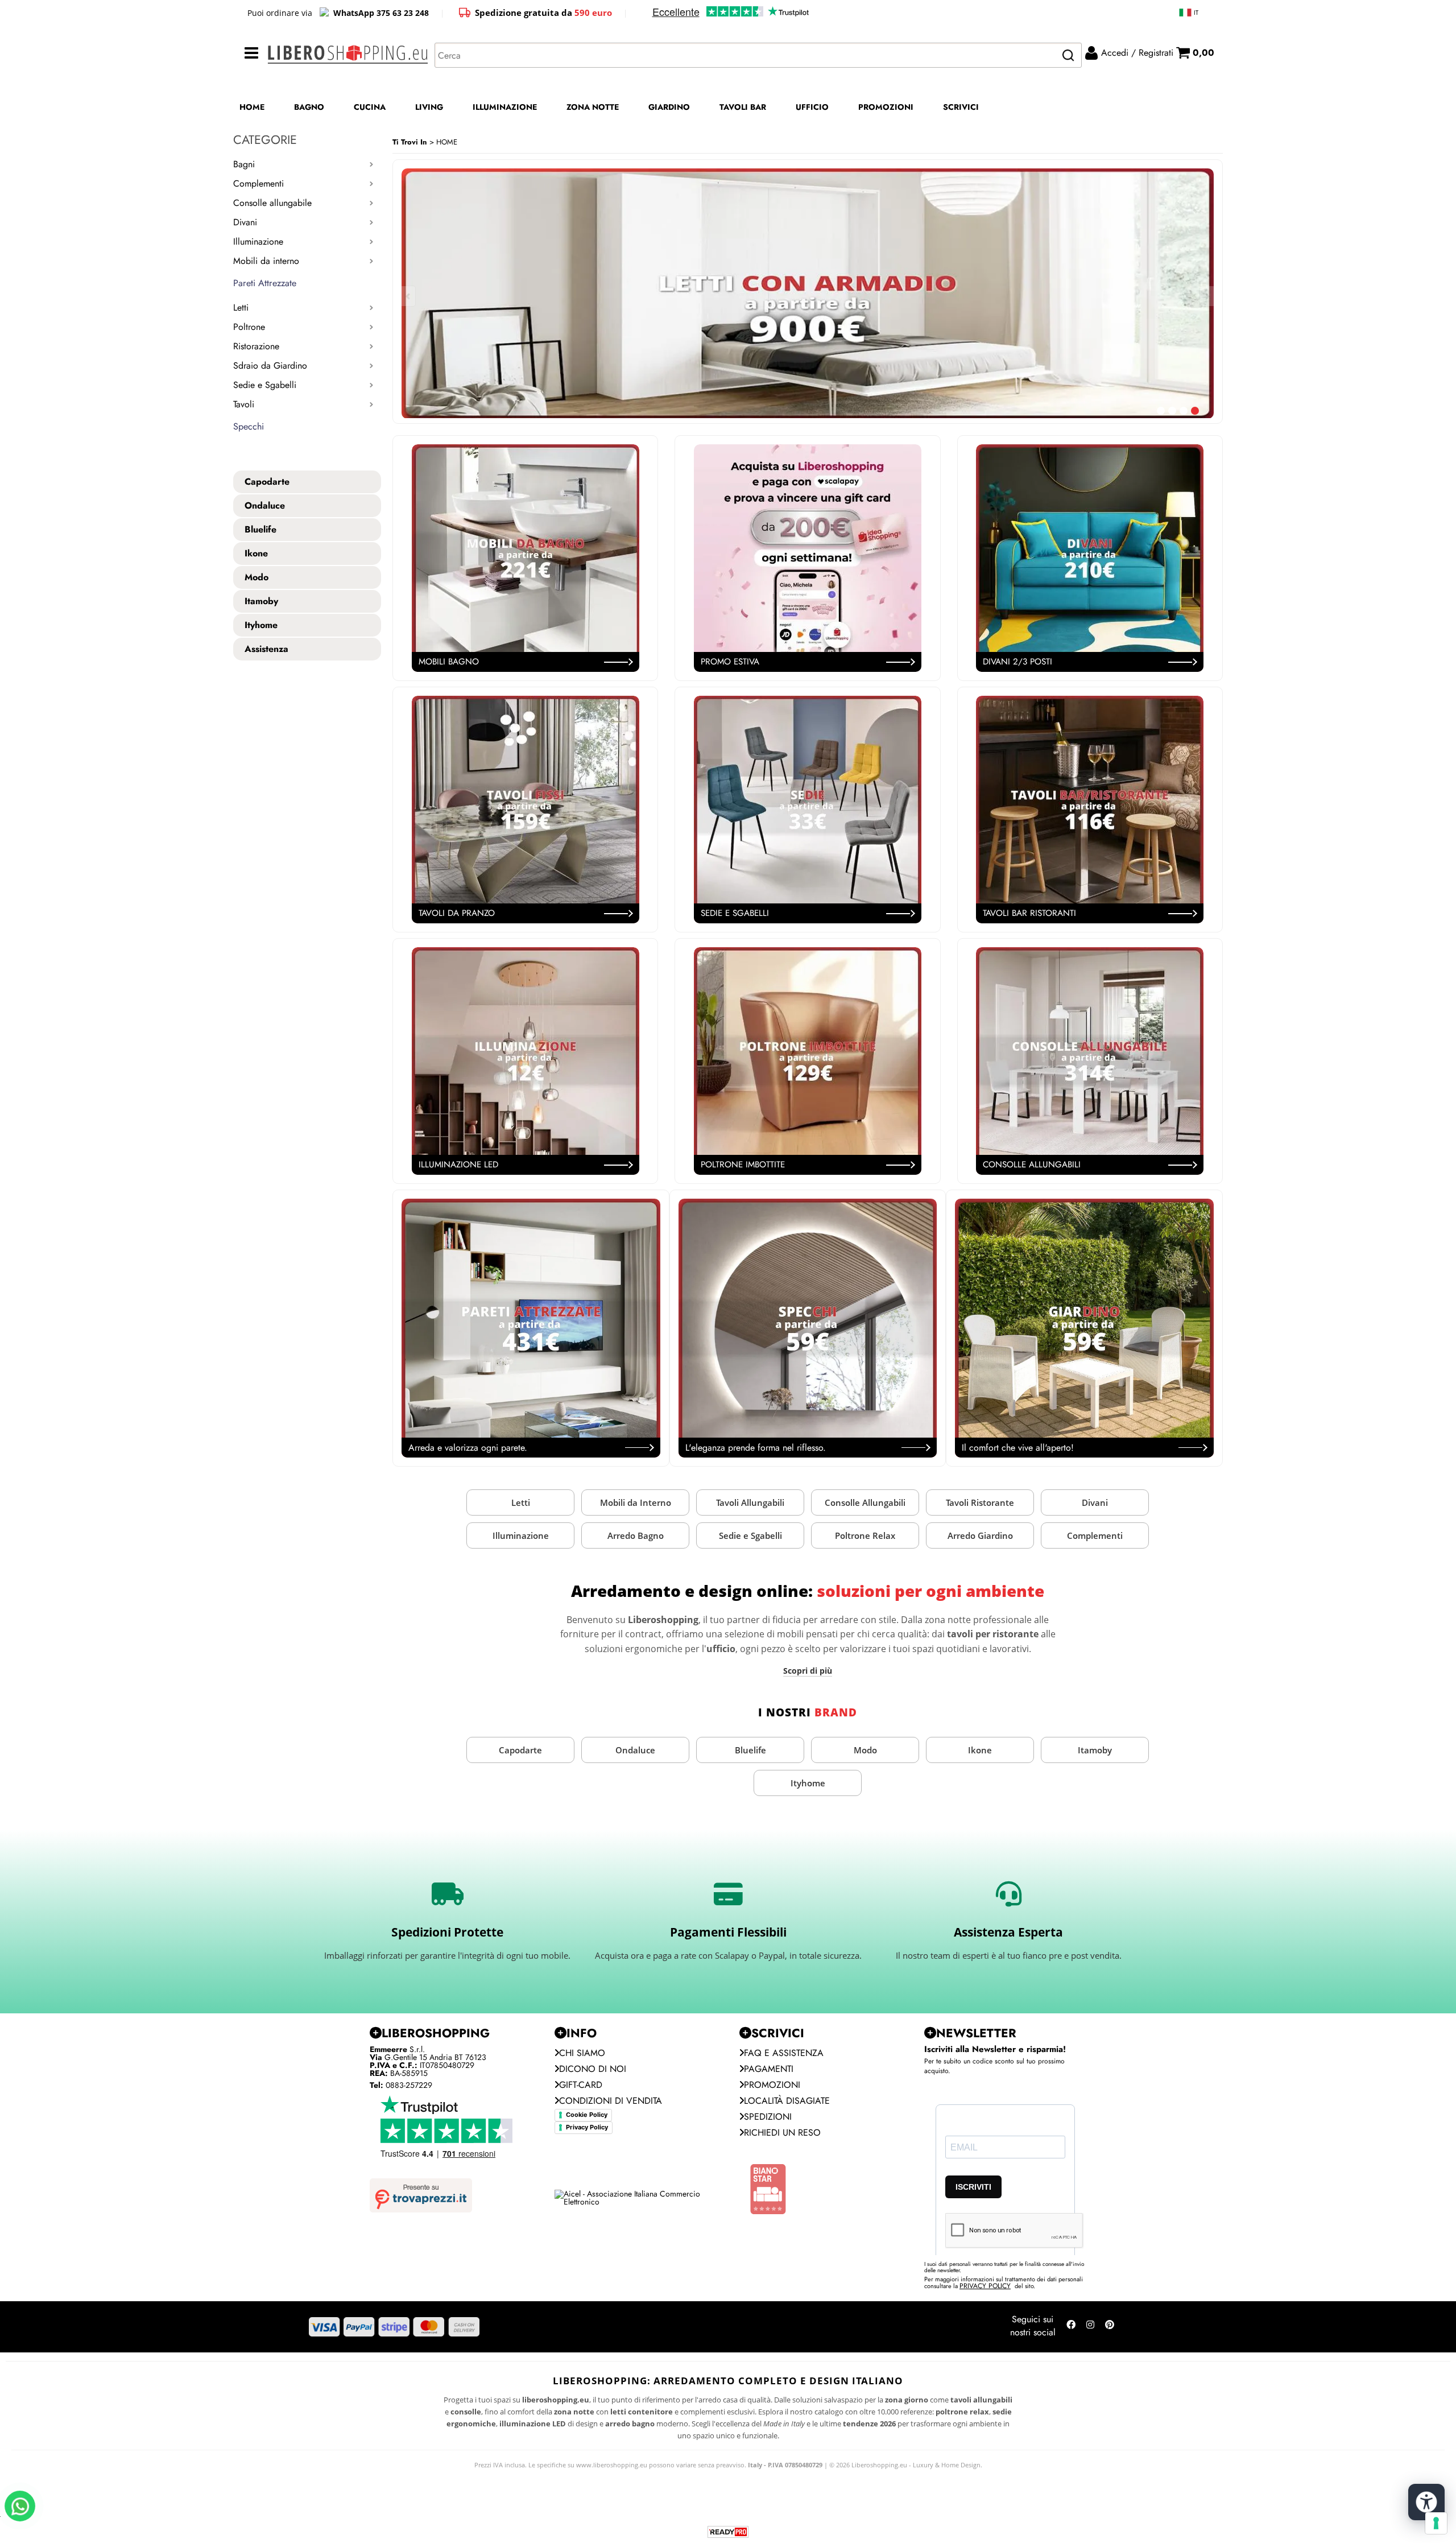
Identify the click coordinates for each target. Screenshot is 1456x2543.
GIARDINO (669, 107)
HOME (252, 107)
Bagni (244, 164)
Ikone (980, 1750)
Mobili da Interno (636, 1502)
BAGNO (309, 107)
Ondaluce (635, 1750)
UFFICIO (812, 107)
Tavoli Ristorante (980, 1502)
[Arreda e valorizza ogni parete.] (531, 1328)
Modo (865, 1750)
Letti (241, 307)
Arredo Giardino (980, 1535)
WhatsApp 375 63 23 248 (381, 13)
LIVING (429, 107)
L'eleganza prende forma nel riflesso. (756, 1448)
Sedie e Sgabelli (265, 385)
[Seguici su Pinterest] (1110, 2327)
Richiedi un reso (782, 2133)
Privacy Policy (587, 2127)
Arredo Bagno (636, 1535)
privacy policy (985, 2286)
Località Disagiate (787, 2101)
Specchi (249, 426)
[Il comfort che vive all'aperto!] (1084, 1328)
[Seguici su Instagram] (1090, 2327)
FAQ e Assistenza (784, 2053)
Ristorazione (256, 346)
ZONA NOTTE (593, 107)
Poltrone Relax (865, 1535)
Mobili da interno (266, 261)
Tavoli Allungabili (750, 1502)
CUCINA (370, 107)
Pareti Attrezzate (265, 283)
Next (1206, 296)
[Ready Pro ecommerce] (728, 2532)
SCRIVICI (961, 107)
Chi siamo (582, 2053)
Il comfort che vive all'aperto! (1018, 1448)
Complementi (258, 183)
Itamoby (1095, 1750)
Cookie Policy (587, 2115)
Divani (245, 222)
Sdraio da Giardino (270, 366)
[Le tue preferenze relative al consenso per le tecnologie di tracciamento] (1436, 2523)
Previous (409, 296)
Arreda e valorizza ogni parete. (468, 1448)
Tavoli (244, 404)
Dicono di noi (593, 2069)
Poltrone (249, 327)
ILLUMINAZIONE (505, 107)
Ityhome (808, 1783)
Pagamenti (769, 2069)
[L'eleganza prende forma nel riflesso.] (808, 1328)
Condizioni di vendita (611, 2101)
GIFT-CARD (581, 2085)
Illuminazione (258, 241)
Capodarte (520, 1750)
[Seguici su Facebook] (1071, 2327)
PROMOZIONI (886, 107)
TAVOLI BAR (743, 107)
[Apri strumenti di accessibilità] (1426, 2502)
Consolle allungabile (272, 203)
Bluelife (750, 1750)
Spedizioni (768, 2117)
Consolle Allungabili (865, 1502)
